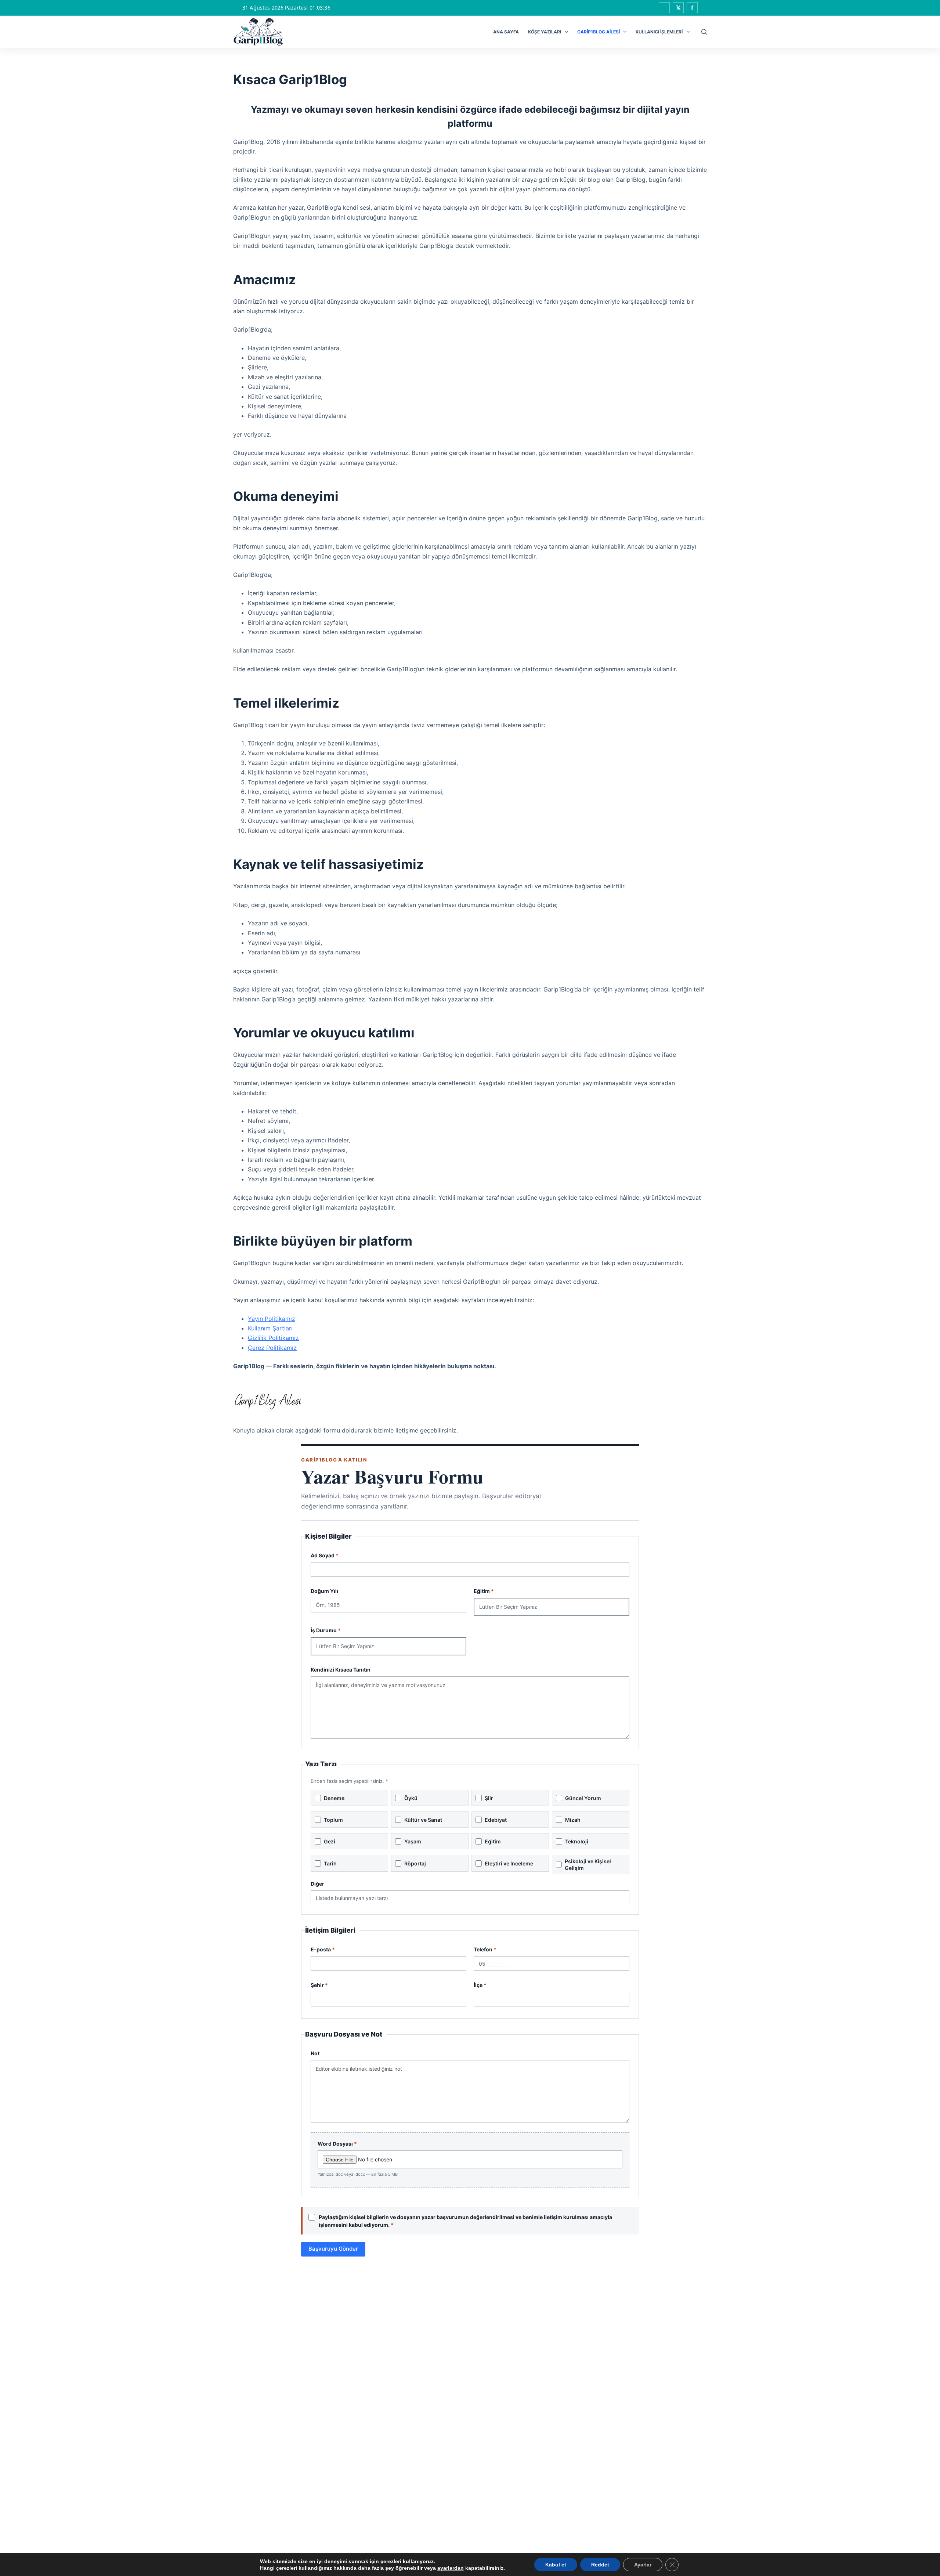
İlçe (480, 1985)
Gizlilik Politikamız (273, 1338)
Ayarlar (643, 2565)
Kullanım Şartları (270, 1328)
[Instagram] (664, 8)
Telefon (485, 1949)
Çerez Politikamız (272, 1348)
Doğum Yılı (324, 1591)
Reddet (600, 2565)
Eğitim (484, 1591)
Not (315, 2053)
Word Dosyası (358, 2159)
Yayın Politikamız (272, 1319)
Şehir (319, 1985)
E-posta (323, 1949)
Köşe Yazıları (545, 32)
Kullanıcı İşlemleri (659, 32)
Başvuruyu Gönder (333, 2249)
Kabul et (556, 2565)
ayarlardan (451, 2568)
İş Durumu (326, 1630)
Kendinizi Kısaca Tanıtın (341, 1670)
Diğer (317, 1884)
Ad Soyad (325, 1555)
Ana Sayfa (506, 32)
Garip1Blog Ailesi (599, 32)
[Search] (704, 32)
